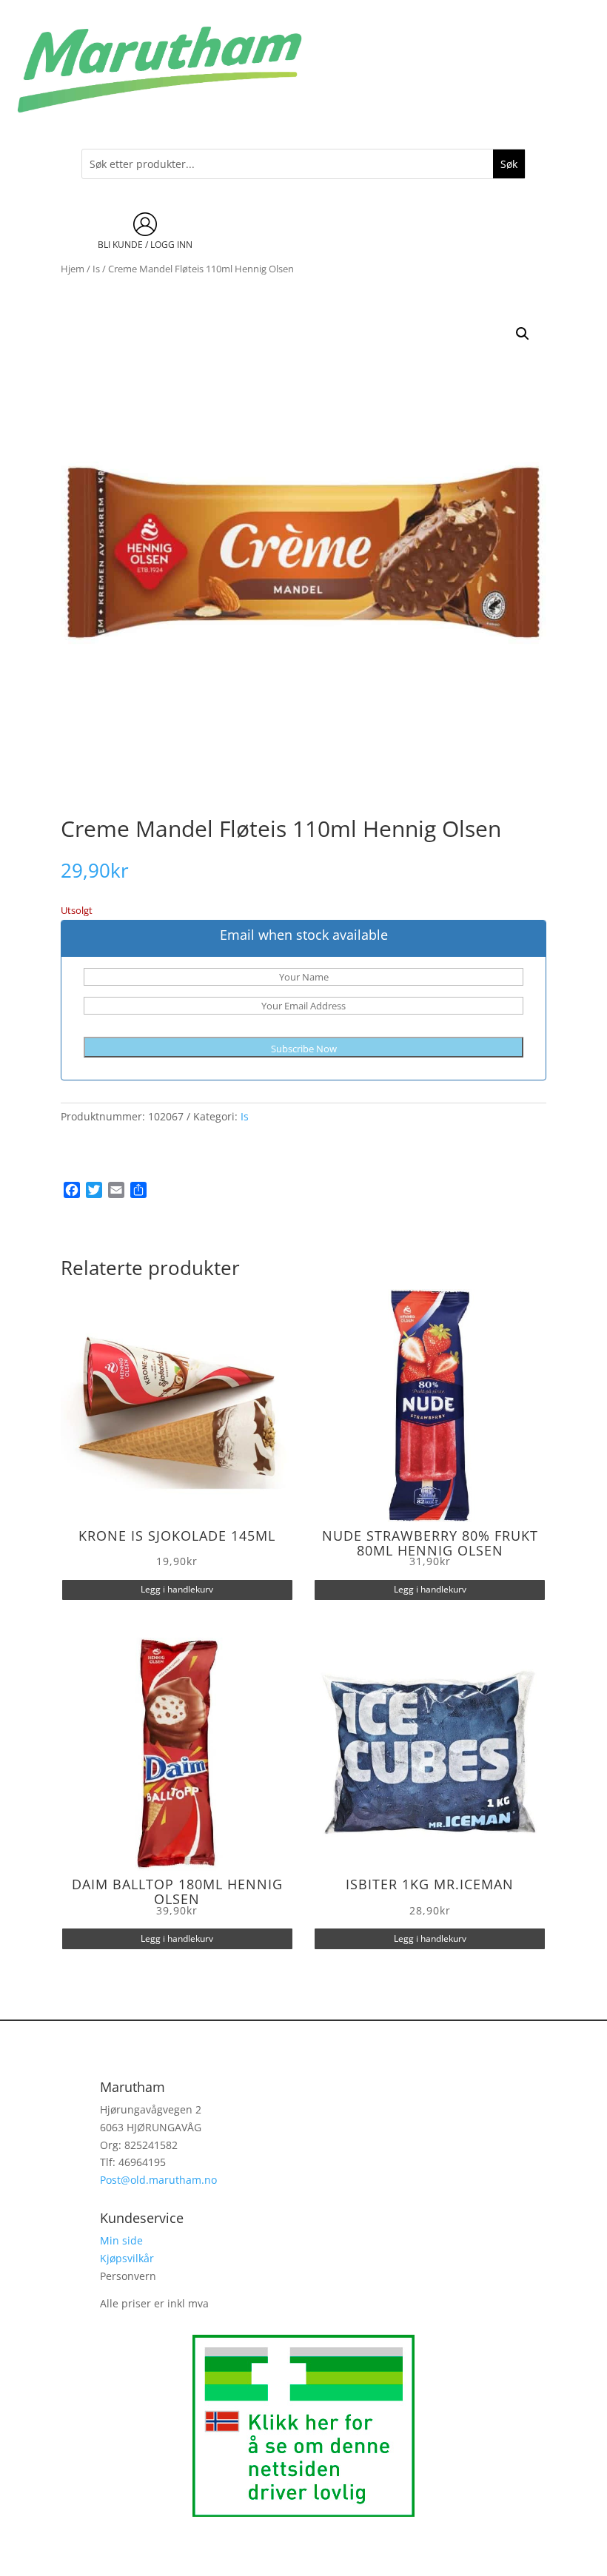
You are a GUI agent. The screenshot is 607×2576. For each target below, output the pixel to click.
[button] (523, 334)
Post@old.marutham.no (158, 2180)
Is (96, 269)
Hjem (73, 269)
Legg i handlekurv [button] (177, 1589)
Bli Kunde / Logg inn (145, 245)
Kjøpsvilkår (127, 2258)
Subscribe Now (304, 1049)
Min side (121, 2240)
